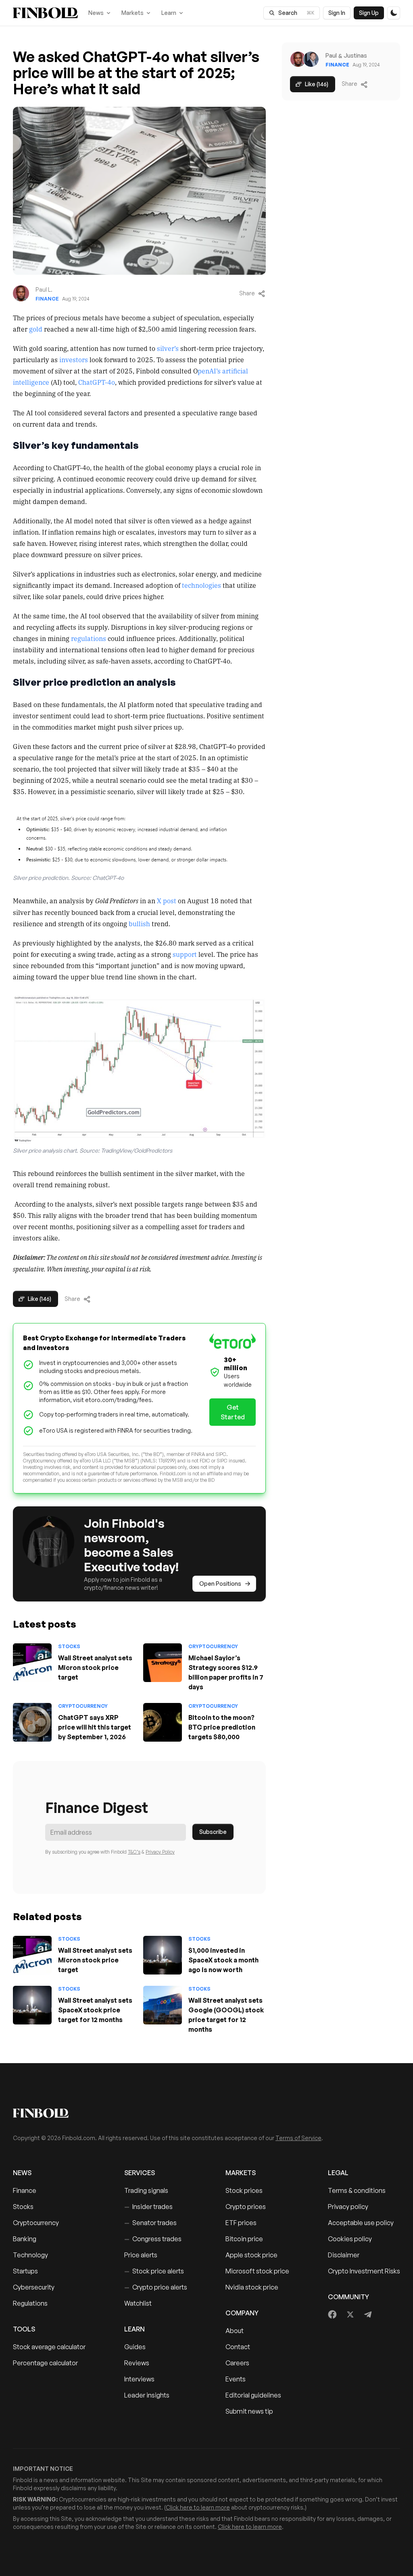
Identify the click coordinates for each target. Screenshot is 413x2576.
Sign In (337, 13)
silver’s (168, 348)
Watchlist (138, 2303)
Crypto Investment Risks (364, 2271)
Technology (30, 2255)
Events (236, 2379)
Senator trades (150, 2223)
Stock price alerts (154, 2271)
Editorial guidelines (253, 2395)
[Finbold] (45, 13)
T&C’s (134, 1852)
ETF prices (241, 2223)
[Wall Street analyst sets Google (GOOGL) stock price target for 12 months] (163, 2005)
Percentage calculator (45, 2363)
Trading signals (146, 2190)
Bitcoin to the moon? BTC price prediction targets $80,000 (222, 1727)
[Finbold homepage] (206, 2113)
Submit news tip (249, 2411)
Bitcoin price (244, 2239)
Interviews (139, 2379)
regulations (89, 638)
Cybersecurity (34, 2287)
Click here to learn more (198, 2507)
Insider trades (148, 2207)
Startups (25, 2271)
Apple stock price (251, 2255)
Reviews (137, 2363)
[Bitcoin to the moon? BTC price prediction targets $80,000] (163, 1722)
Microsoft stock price (257, 2271)
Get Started (233, 1412)
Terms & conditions (357, 2190)
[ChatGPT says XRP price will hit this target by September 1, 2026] (32, 1722)
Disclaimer (344, 2255)
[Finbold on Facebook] (333, 2315)
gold (36, 329)
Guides (135, 2347)
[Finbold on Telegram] (368, 2315)
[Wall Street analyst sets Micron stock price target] (32, 1663)
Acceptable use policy (361, 2223)
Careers (237, 2363)
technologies (201, 585)
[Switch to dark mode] (394, 13)
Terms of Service (298, 2138)
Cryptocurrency (213, 1646)
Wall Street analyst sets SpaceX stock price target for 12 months (95, 2010)
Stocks (69, 1646)
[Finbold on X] (350, 2315)
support (185, 954)
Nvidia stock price (252, 2287)
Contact (238, 2347)
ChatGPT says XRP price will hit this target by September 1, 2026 (95, 1727)
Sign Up (369, 13)
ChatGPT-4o (97, 382)
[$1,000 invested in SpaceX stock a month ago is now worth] (163, 1955)
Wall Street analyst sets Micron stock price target (95, 1668)
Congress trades (153, 2239)
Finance (47, 299)
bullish (139, 923)
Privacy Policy (160, 1852)
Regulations (30, 2303)
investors (74, 359)
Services (140, 2173)
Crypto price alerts (156, 2287)
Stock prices (244, 2190)
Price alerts (141, 2255)
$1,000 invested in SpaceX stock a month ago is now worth (223, 1960)
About (235, 2331)
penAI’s (209, 371)
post (170, 900)
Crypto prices (246, 2207)
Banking (25, 2239)
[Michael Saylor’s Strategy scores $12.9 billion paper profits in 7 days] (163, 1663)
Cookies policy (350, 2239)
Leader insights (147, 2395)
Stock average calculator (49, 2347)
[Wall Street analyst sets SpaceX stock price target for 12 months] (32, 2005)
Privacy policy (348, 2207)
